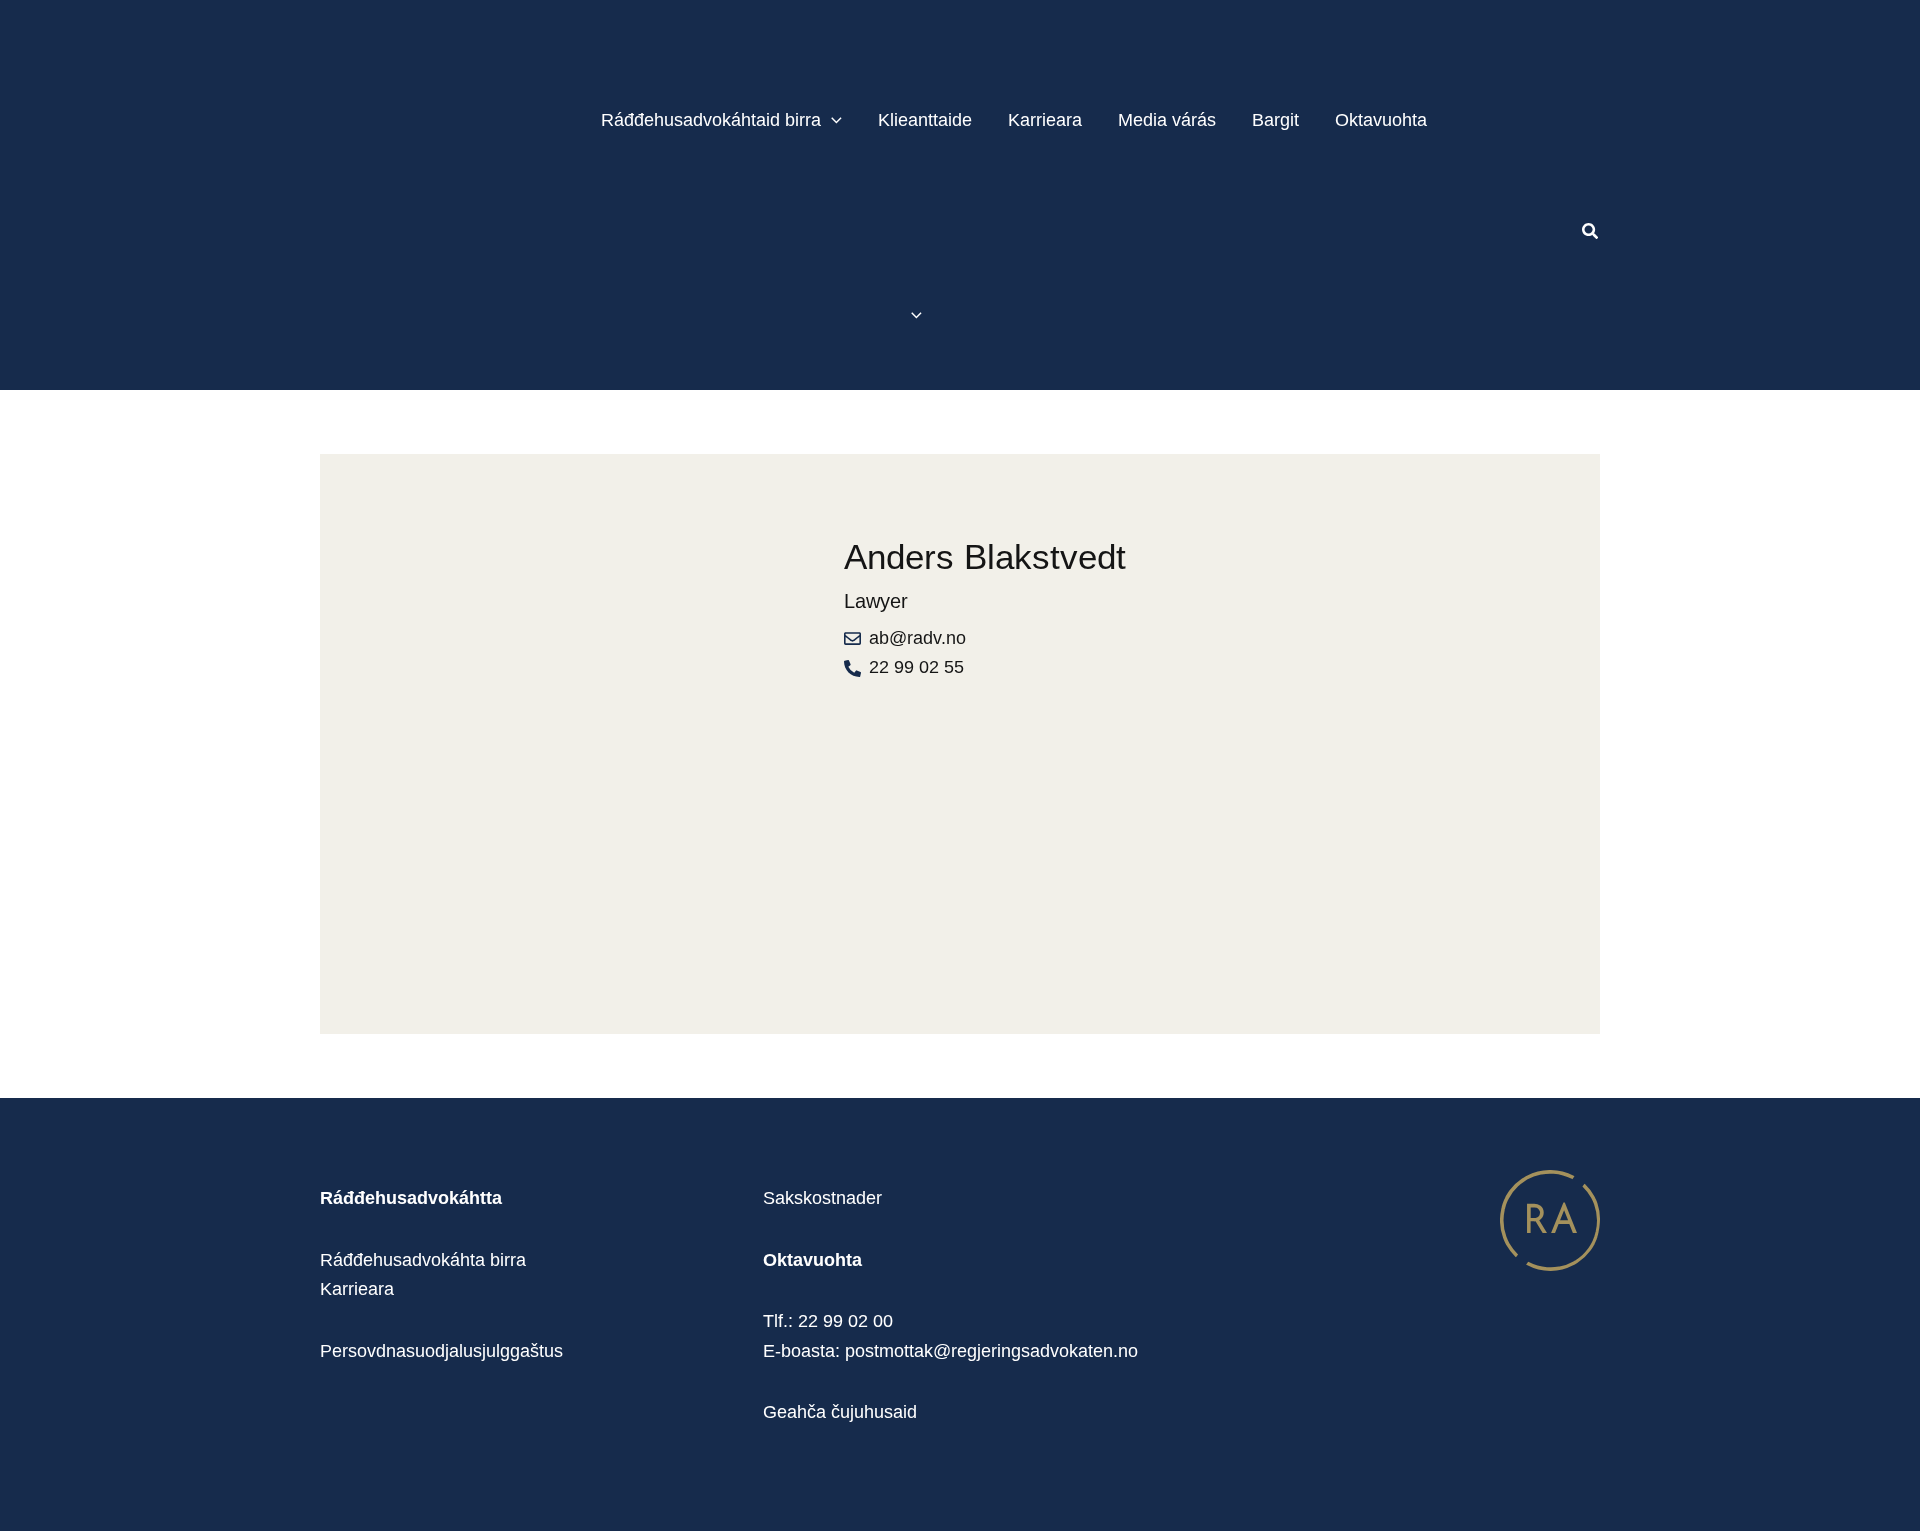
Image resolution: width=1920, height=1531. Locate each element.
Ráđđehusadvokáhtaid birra (711, 120)
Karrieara (1045, 120)
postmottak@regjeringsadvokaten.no (991, 1351)
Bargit (1275, 120)
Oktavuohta (1381, 120)
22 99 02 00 (845, 1321)
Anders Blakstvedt (985, 556)
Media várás (1167, 120)
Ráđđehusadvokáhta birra (423, 1260)
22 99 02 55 (916, 667)
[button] (831, 120)
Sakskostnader (822, 1198)
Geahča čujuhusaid (840, 1412)
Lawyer (876, 601)
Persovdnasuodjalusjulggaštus (441, 1351)
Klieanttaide (925, 120)
